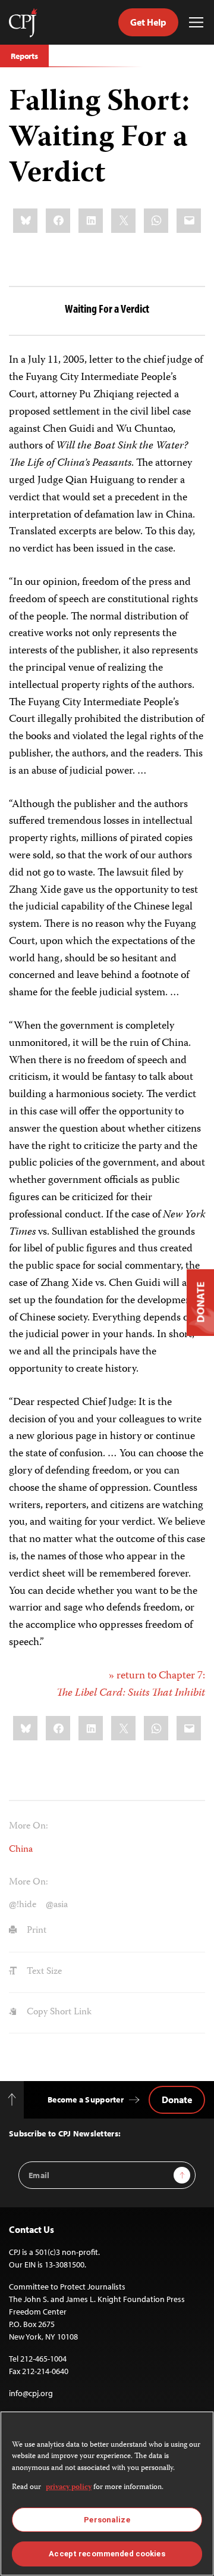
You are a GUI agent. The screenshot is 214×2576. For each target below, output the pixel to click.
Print (35, 1931)
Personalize (107, 2520)
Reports (24, 56)
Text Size (43, 1972)
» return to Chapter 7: (131, 1685)
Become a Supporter (86, 2100)
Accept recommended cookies (107, 2554)
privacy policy (69, 2488)
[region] (107, 2494)
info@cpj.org (31, 2393)
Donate (177, 2100)
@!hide (23, 1905)
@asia (57, 1905)
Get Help (148, 22)
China (21, 1850)
